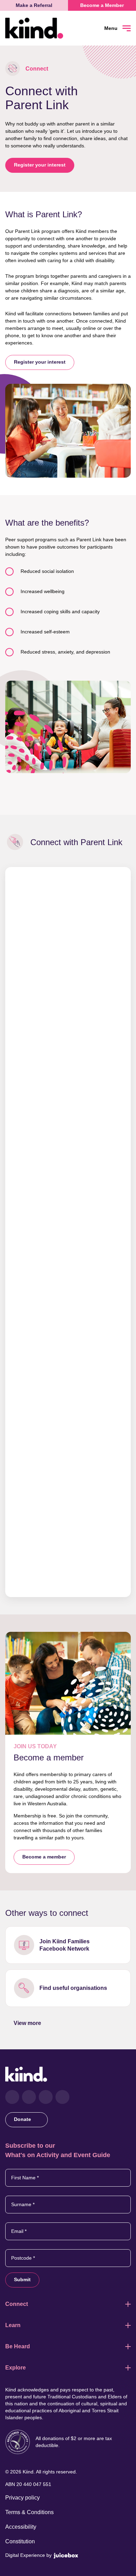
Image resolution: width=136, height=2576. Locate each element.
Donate (23, 2119)
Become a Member (102, 5)
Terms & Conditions (29, 2512)
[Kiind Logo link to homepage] (37, 28)
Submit (22, 2279)
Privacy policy (22, 2498)
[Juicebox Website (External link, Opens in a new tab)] (66, 2555)
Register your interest (40, 165)
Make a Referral (34, 5)
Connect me (68, 1945)
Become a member (44, 1857)
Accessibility (21, 2527)
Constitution (20, 2541)
